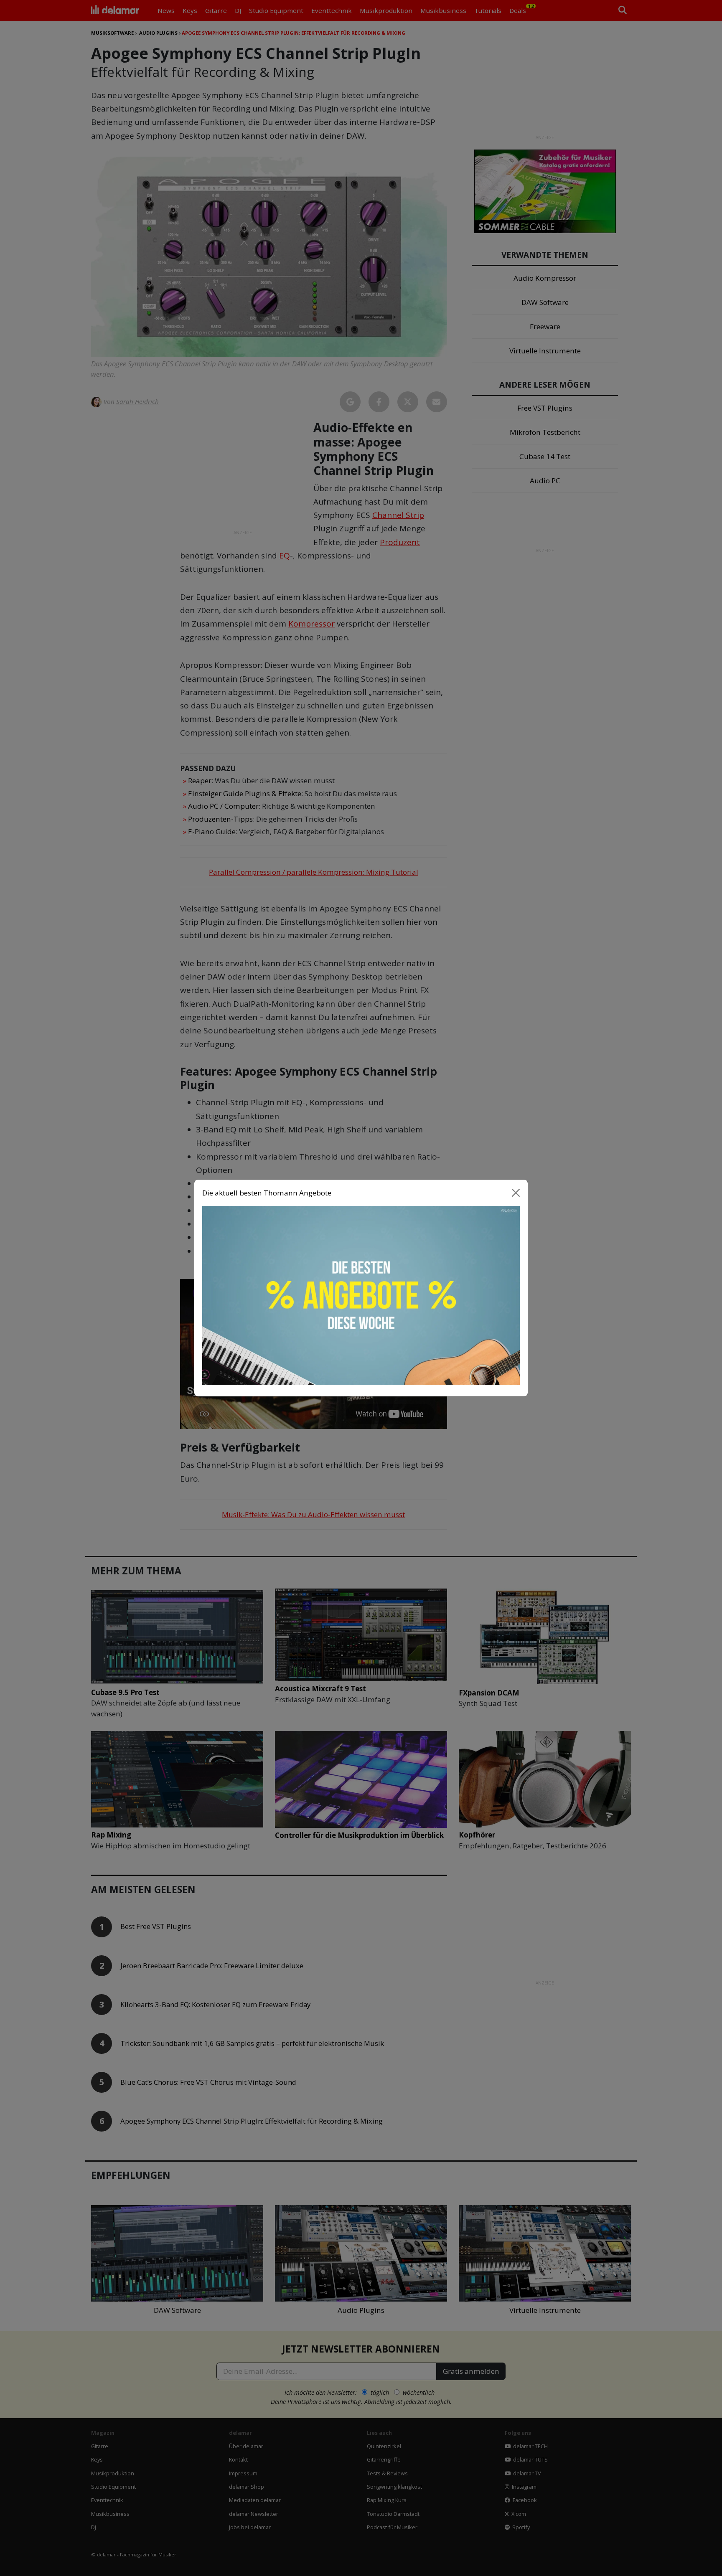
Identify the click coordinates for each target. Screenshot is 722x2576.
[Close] (516, 1193)
